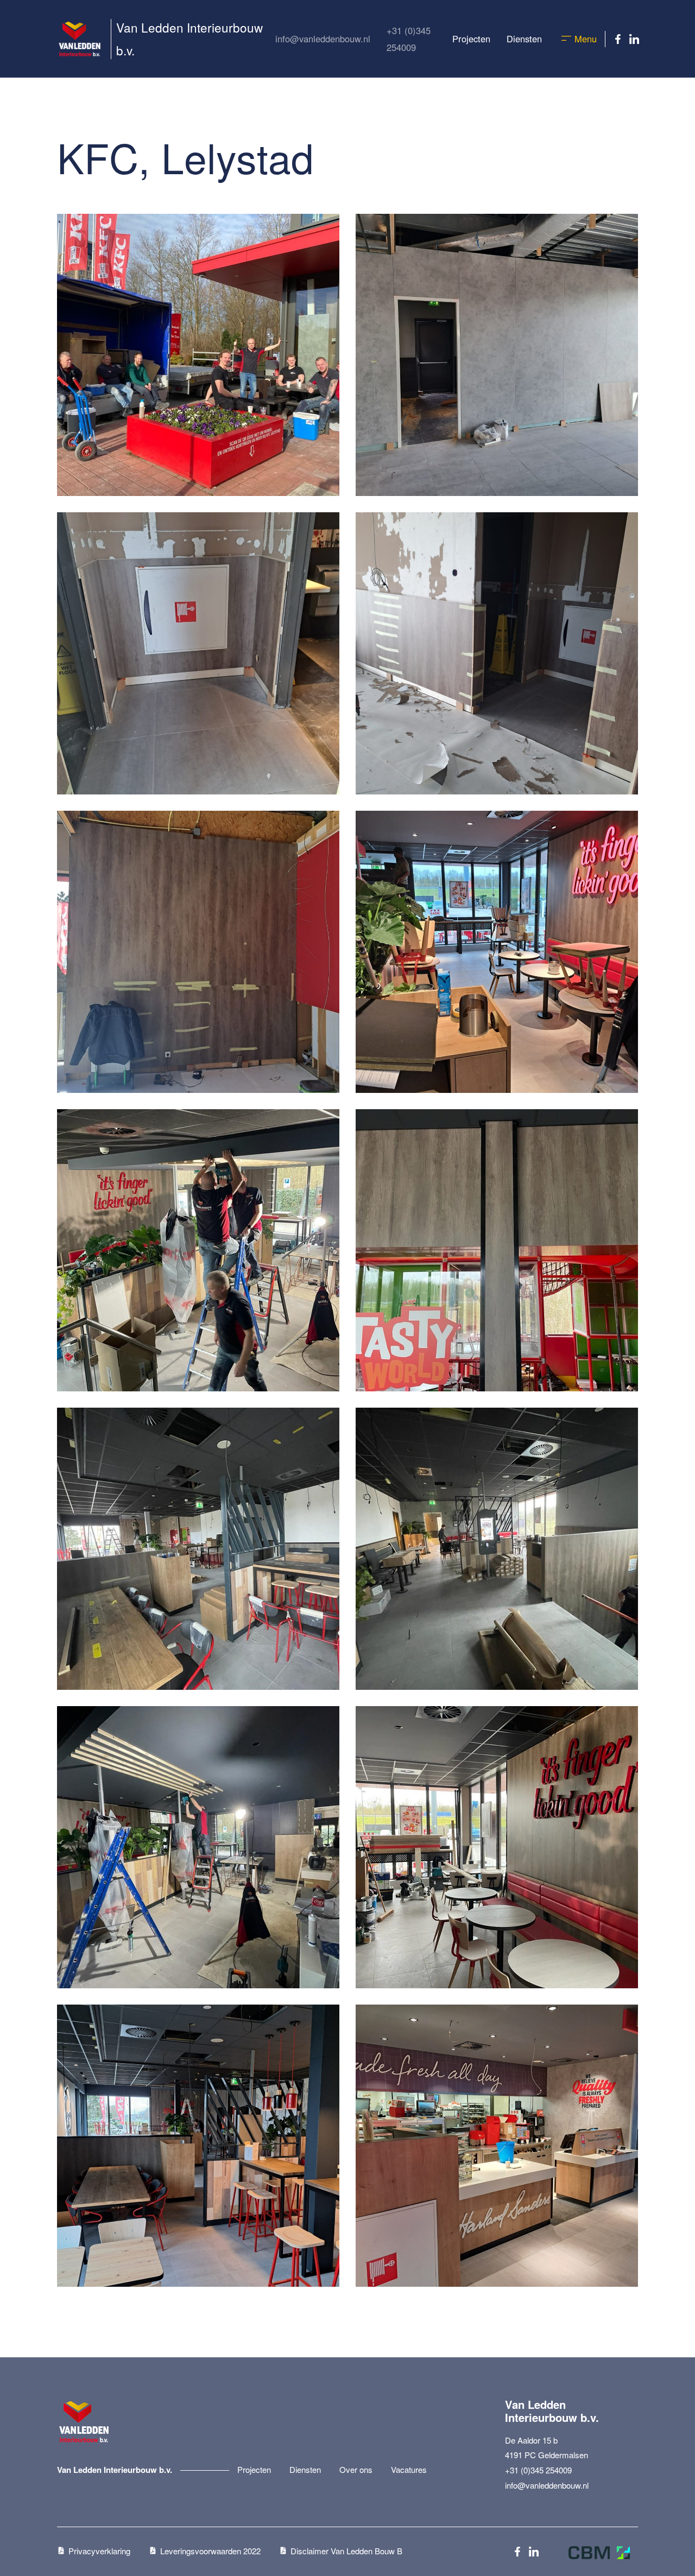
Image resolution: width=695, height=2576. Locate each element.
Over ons (356, 2469)
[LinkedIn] (634, 39)
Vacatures (409, 2469)
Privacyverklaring (99, 2551)
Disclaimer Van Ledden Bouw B (346, 2551)
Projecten (471, 39)
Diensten (524, 39)
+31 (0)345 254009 (409, 39)
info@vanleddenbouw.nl (323, 39)
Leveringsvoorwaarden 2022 (210, 2551)
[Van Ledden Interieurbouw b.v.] (87, 39)
